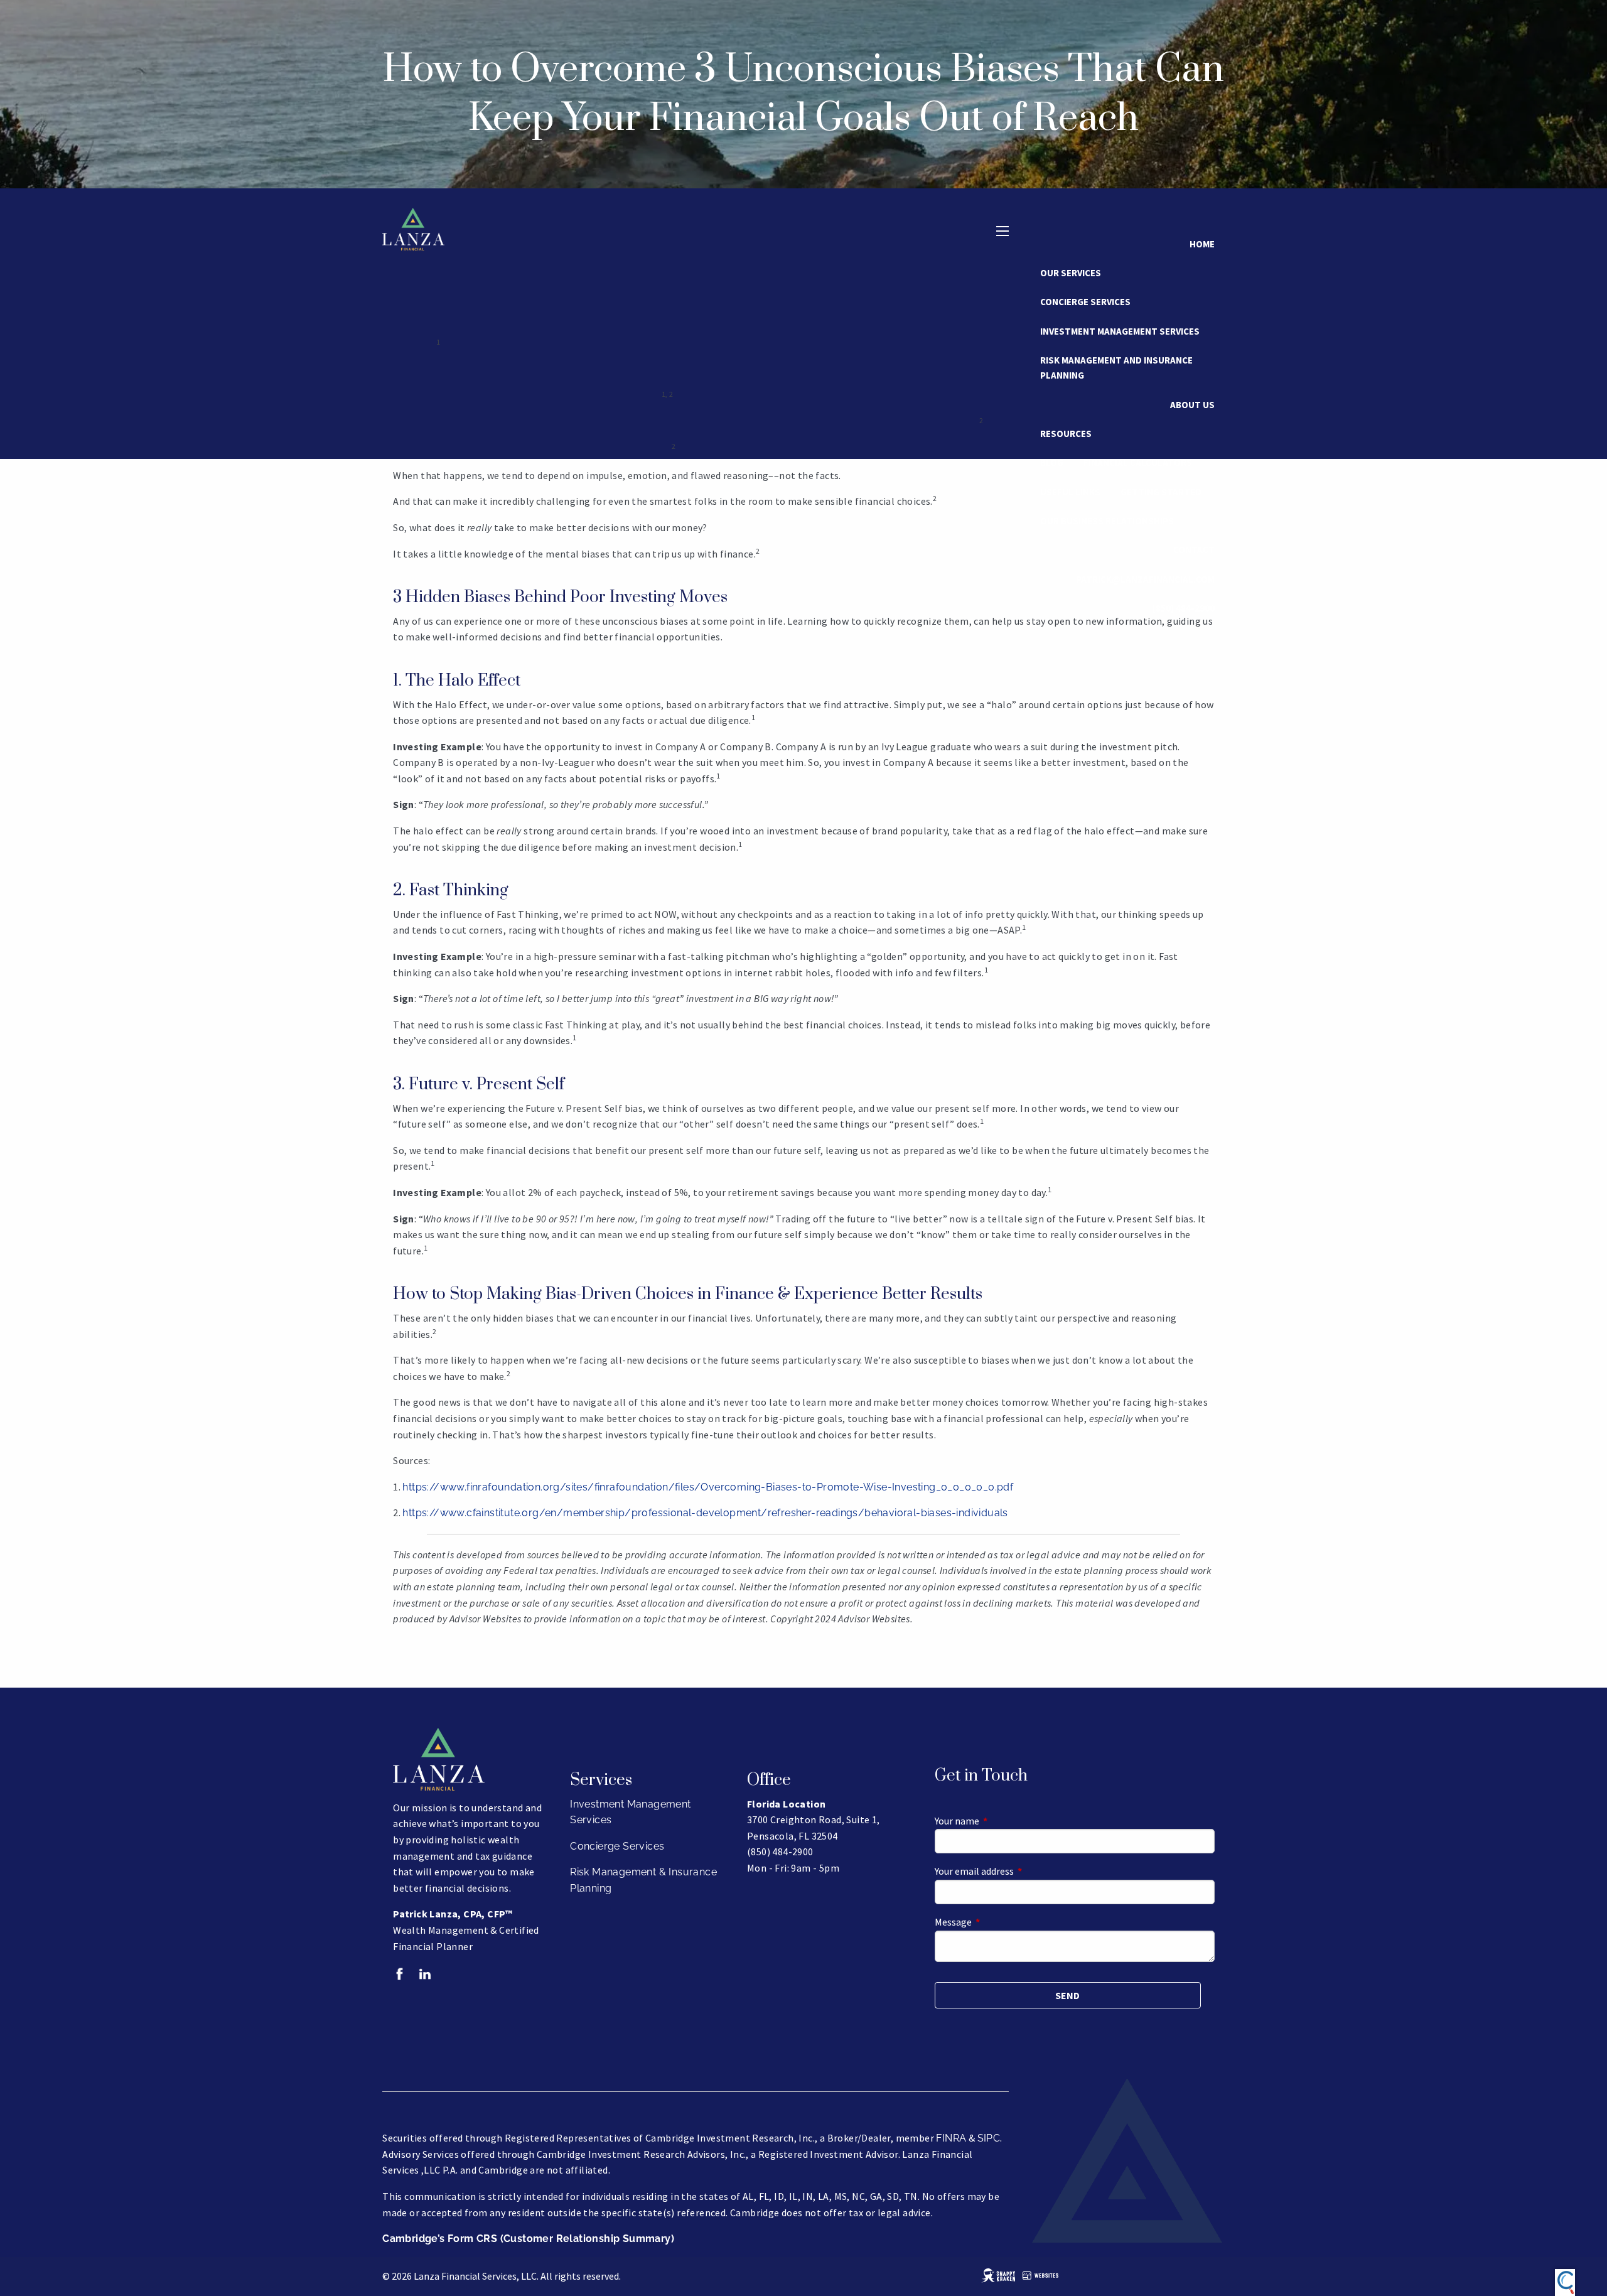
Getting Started (1161, 492)
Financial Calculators (1138, 462)
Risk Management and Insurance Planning (1116, 368)
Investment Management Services (1120, 331)
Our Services (1071, 273)
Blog (1052, 462)
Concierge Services (1085, 302)
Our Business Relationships (1107, 521)
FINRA (951, 2138)
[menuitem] (1183, 608)
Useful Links (1070, 492)
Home (1202, 244)
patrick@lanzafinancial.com (1145, 579)
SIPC (989, 2138)
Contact (1194, 550)
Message (998, 1922)
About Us (1192, 405)
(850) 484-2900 (1183, 608)
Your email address (1019, 1871)
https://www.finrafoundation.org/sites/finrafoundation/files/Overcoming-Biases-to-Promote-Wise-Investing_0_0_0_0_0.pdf (708, 1487)
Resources (1066, 434)
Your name (1002, 1821)
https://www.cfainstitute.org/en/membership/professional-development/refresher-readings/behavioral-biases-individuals (705, 1513)
